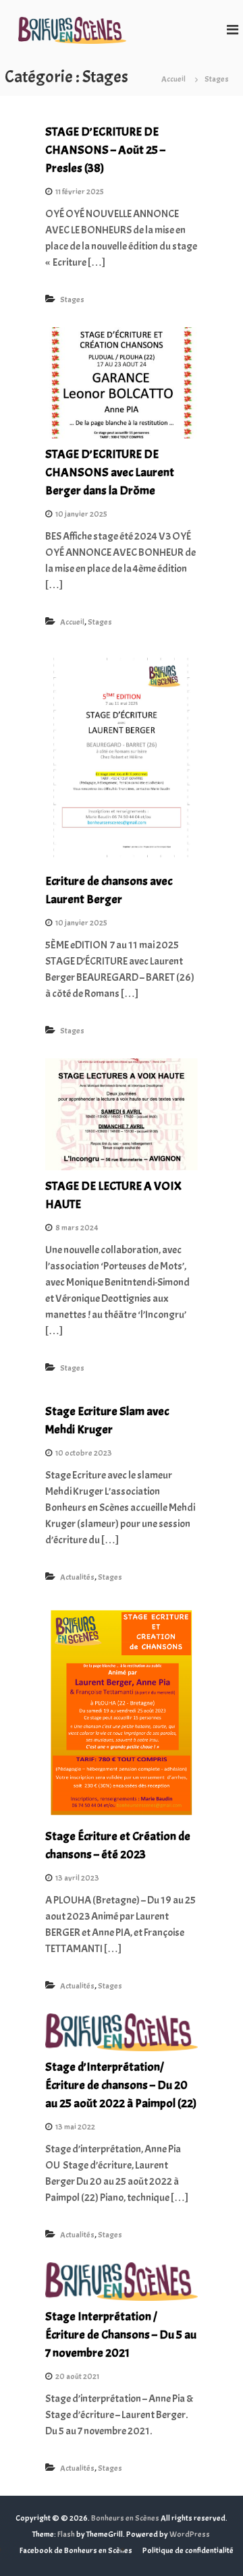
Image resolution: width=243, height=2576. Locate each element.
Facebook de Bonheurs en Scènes (76, 2550)
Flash (66, 2534)
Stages (72, 299)
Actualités (77, 1577)
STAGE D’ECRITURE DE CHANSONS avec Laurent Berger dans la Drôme (110, 473)
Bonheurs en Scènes (125, 2518)
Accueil (72, 622)
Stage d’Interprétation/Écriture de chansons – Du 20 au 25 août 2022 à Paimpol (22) (121, 2085)
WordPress (190, 2534)
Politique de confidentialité (188, 2550)
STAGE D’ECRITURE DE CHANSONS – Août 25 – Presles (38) (105, 150)
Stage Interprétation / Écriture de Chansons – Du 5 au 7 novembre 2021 (121, 2335)
